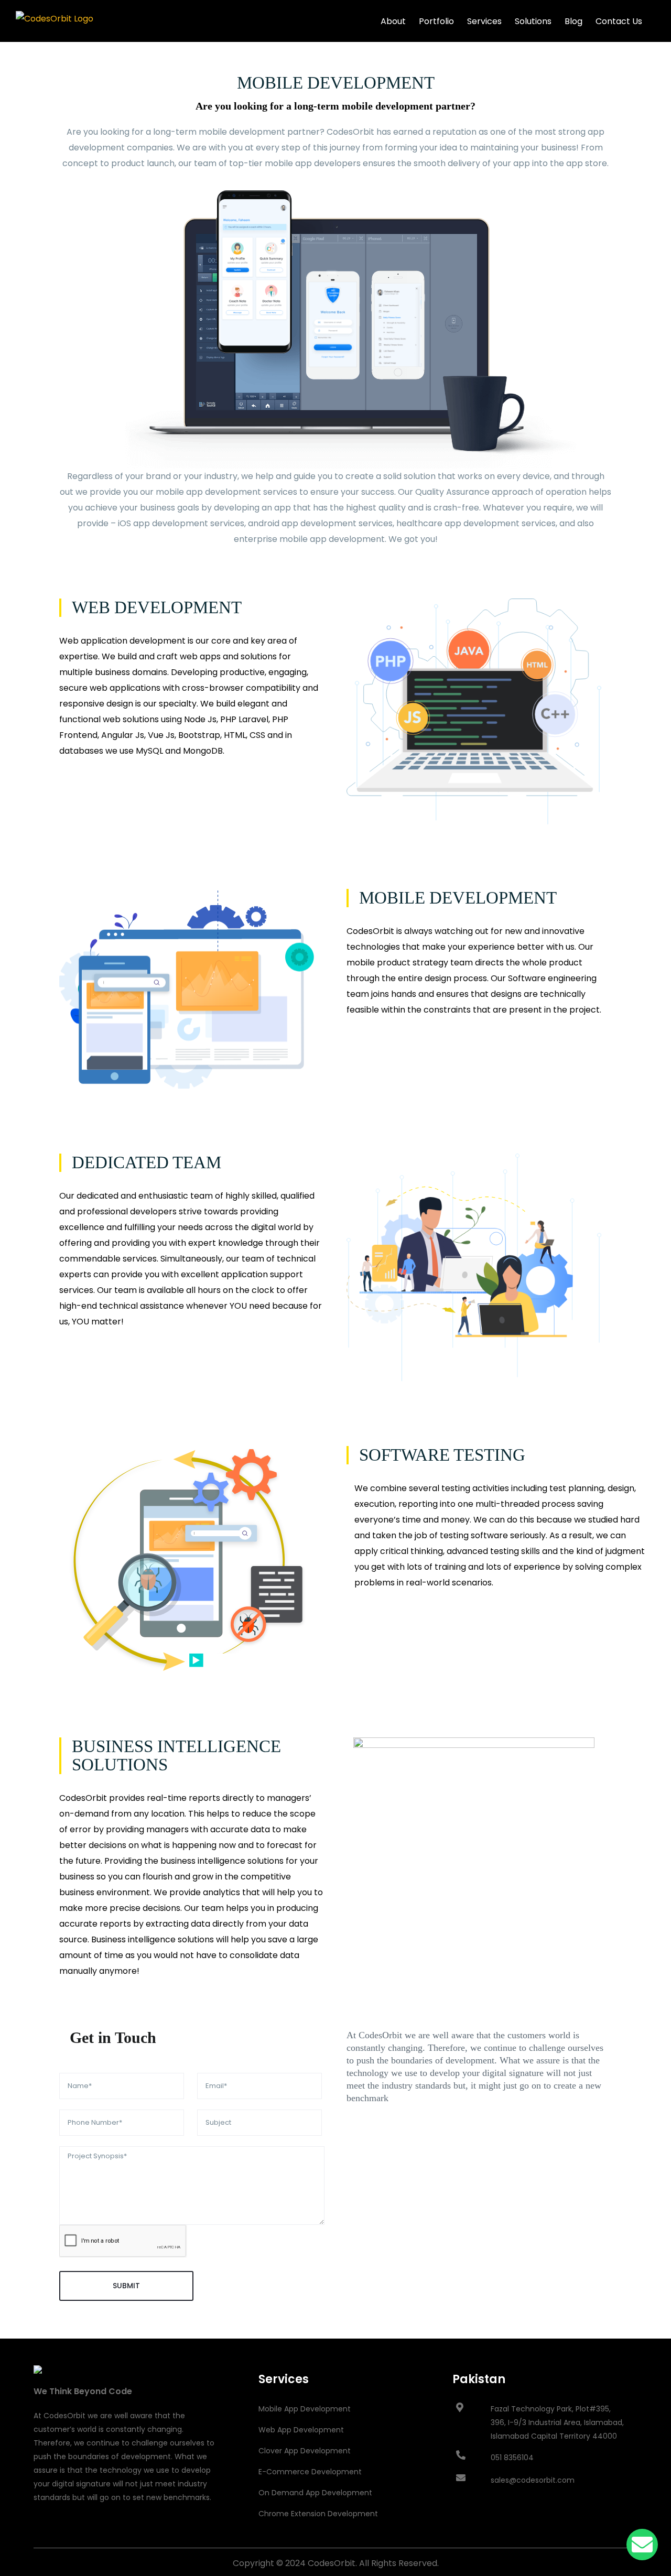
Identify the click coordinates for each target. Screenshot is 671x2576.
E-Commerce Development (310, 2472)
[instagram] (73, 2532)
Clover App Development (305, 2451)
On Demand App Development (315, 2493)
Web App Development (301, 2430)
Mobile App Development (305, 2409)
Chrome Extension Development (318, 2514)
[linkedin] (91, 2532)
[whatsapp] (109, 2532)
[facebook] (37, 2532)
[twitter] (55, 2532)
